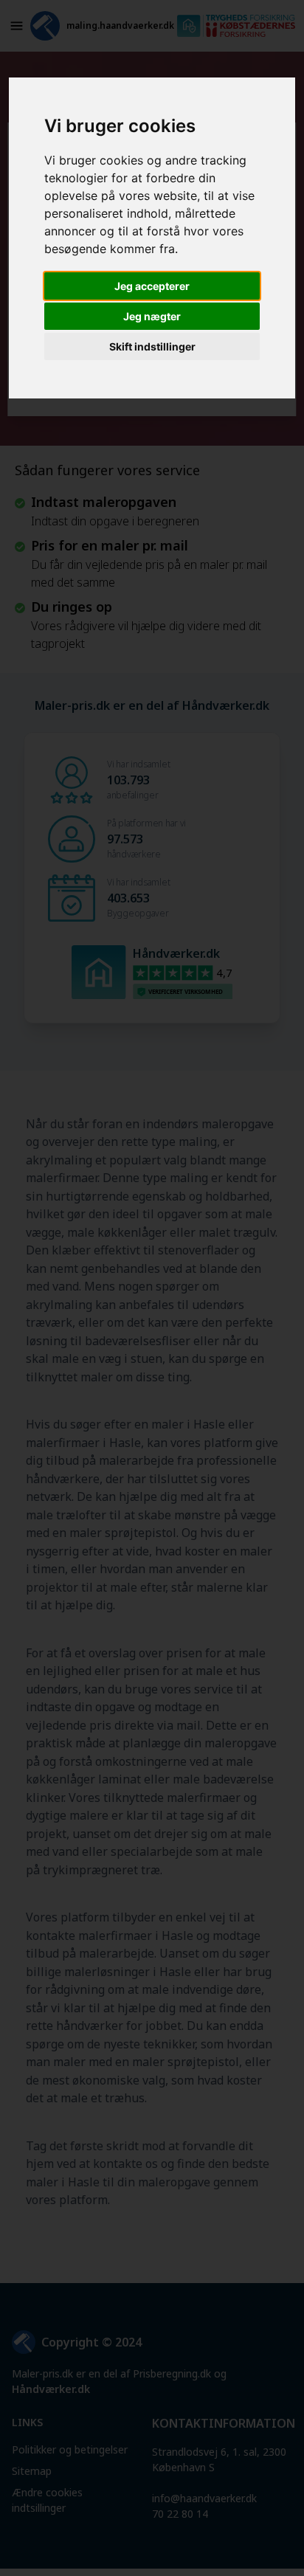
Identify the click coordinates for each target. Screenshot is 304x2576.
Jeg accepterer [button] (152, 286)
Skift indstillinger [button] (152, 346)
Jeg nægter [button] (152, 316)
